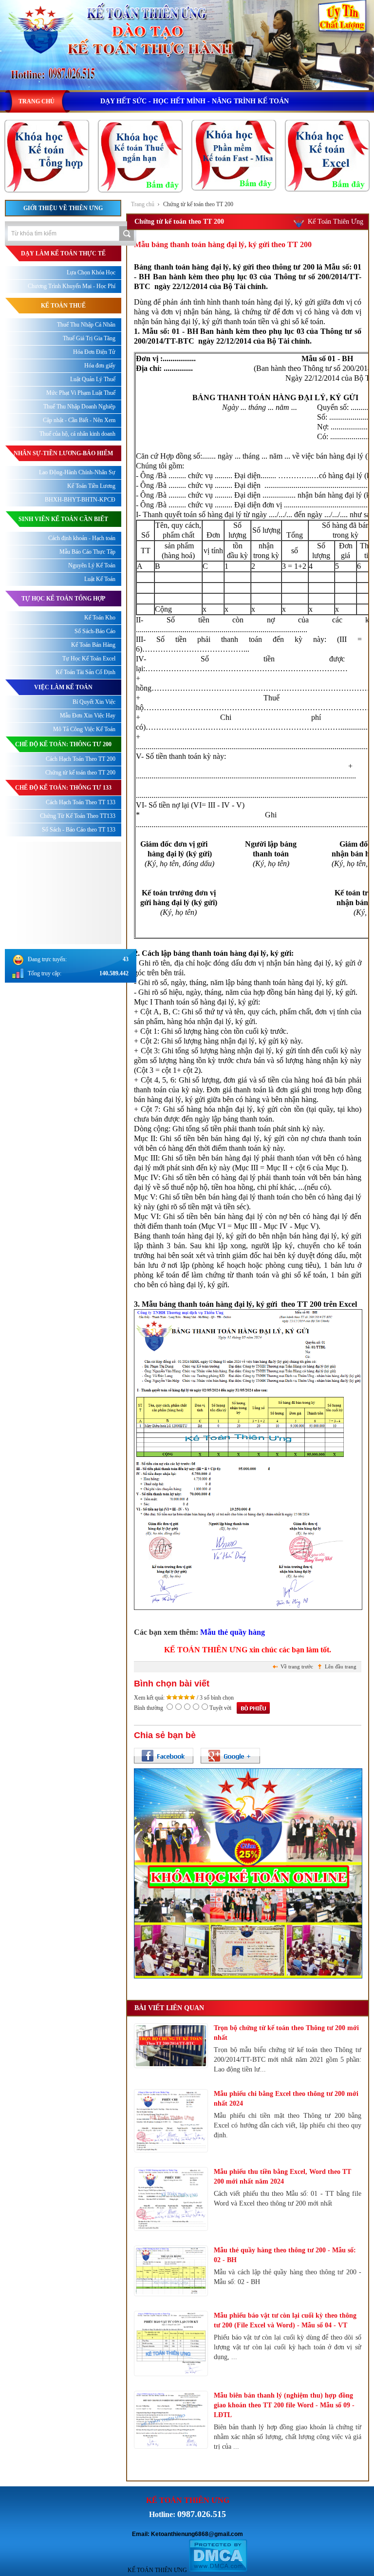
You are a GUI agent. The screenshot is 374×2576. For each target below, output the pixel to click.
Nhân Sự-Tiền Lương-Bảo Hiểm (63, 453)
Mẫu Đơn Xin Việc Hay (88, 716)
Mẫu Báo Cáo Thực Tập (87, 552)
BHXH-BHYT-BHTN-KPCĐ (80, 500)
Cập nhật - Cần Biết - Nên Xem (79, 420)
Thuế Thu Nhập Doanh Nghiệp (79, 407)
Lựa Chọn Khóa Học (91, 272)
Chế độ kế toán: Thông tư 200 (63, 744)
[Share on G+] (230, 1756)
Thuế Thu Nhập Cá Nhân (86, 325)
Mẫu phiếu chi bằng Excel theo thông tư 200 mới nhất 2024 (286, 2099)
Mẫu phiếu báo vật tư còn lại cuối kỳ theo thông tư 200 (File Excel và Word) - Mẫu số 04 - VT (285, 2320)
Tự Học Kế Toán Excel (89, 659)
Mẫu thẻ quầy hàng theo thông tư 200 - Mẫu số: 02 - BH (285, 2255)
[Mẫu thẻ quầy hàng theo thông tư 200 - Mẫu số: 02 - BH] (171, 2271)
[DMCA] (218, 2570)
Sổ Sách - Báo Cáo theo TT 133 (79, 830)
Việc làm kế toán (63, 687)
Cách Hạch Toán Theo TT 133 (81, 802)
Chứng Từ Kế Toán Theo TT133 (78, 816)
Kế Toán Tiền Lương (91, 486)
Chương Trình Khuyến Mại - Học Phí (72, 286)
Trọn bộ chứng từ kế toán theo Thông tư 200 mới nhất (286, 2033)
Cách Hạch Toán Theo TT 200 (81, 759)
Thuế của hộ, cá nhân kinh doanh (77, 434)
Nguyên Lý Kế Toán (92, 565)
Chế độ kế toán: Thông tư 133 (63, 788)
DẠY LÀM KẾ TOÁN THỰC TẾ (63, 253)
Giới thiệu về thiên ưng (63, 208)
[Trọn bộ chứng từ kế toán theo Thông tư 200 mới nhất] (171, 2046)
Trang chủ (143, 204)
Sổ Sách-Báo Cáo (95, 631)
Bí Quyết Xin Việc (94, 702)
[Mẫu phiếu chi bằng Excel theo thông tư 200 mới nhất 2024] (171, 2121)
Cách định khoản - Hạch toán (82, 538)
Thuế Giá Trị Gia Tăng (89, 338)
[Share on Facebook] (164, 1756)
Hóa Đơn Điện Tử (94, 352)
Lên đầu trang (341, 1666)
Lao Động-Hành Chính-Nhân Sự (77, 472)
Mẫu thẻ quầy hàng (233, 1632)
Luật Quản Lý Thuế (93, 379)
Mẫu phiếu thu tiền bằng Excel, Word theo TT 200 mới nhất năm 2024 (282, 2177)
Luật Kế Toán (100, 579)
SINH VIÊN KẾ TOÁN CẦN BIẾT (63, 519)
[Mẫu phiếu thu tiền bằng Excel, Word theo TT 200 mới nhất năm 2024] (171, 2199)
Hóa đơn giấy (100, 366)
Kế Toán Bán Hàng (93, 645)
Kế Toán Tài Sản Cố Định (85, 672)
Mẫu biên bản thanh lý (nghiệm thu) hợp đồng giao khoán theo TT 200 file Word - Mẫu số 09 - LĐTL (284, 2405)
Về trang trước (297, 1666)
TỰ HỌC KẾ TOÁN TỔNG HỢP (63, 599)
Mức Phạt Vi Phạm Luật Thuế (81, 393)
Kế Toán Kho (100, 618)
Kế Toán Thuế (63, 306)
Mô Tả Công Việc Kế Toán (84, 729)
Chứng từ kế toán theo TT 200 (198, 204)
